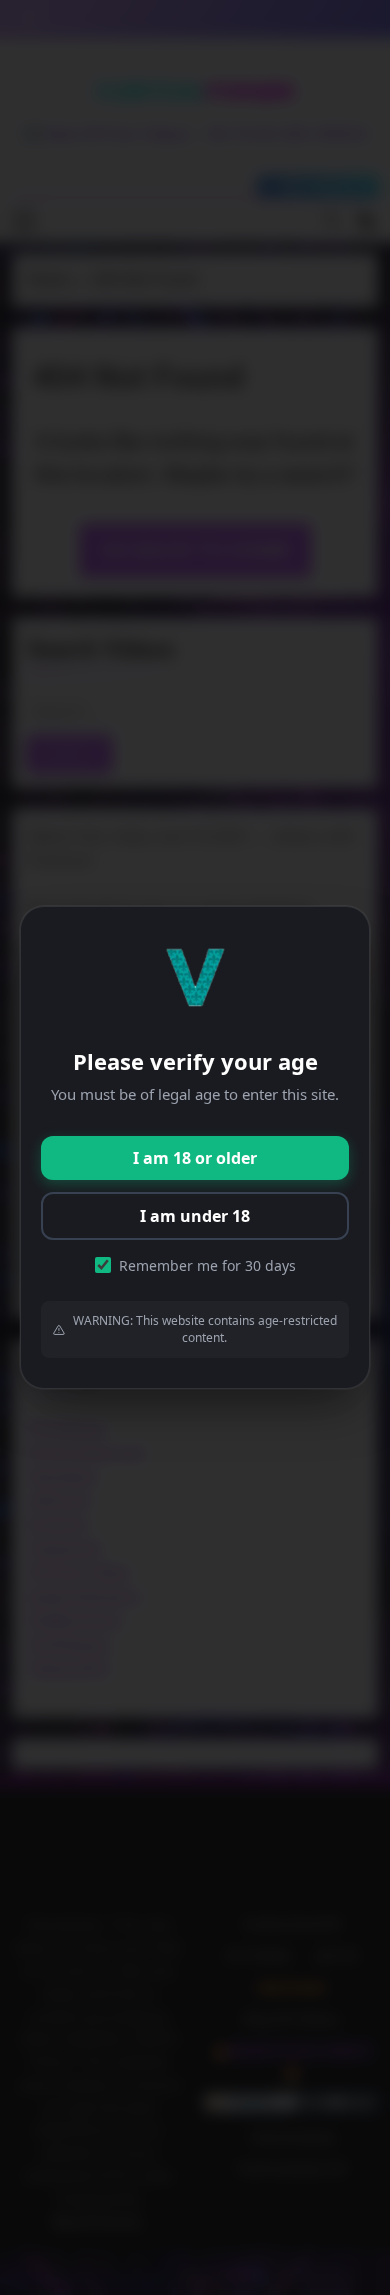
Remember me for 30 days (207, 1265)
